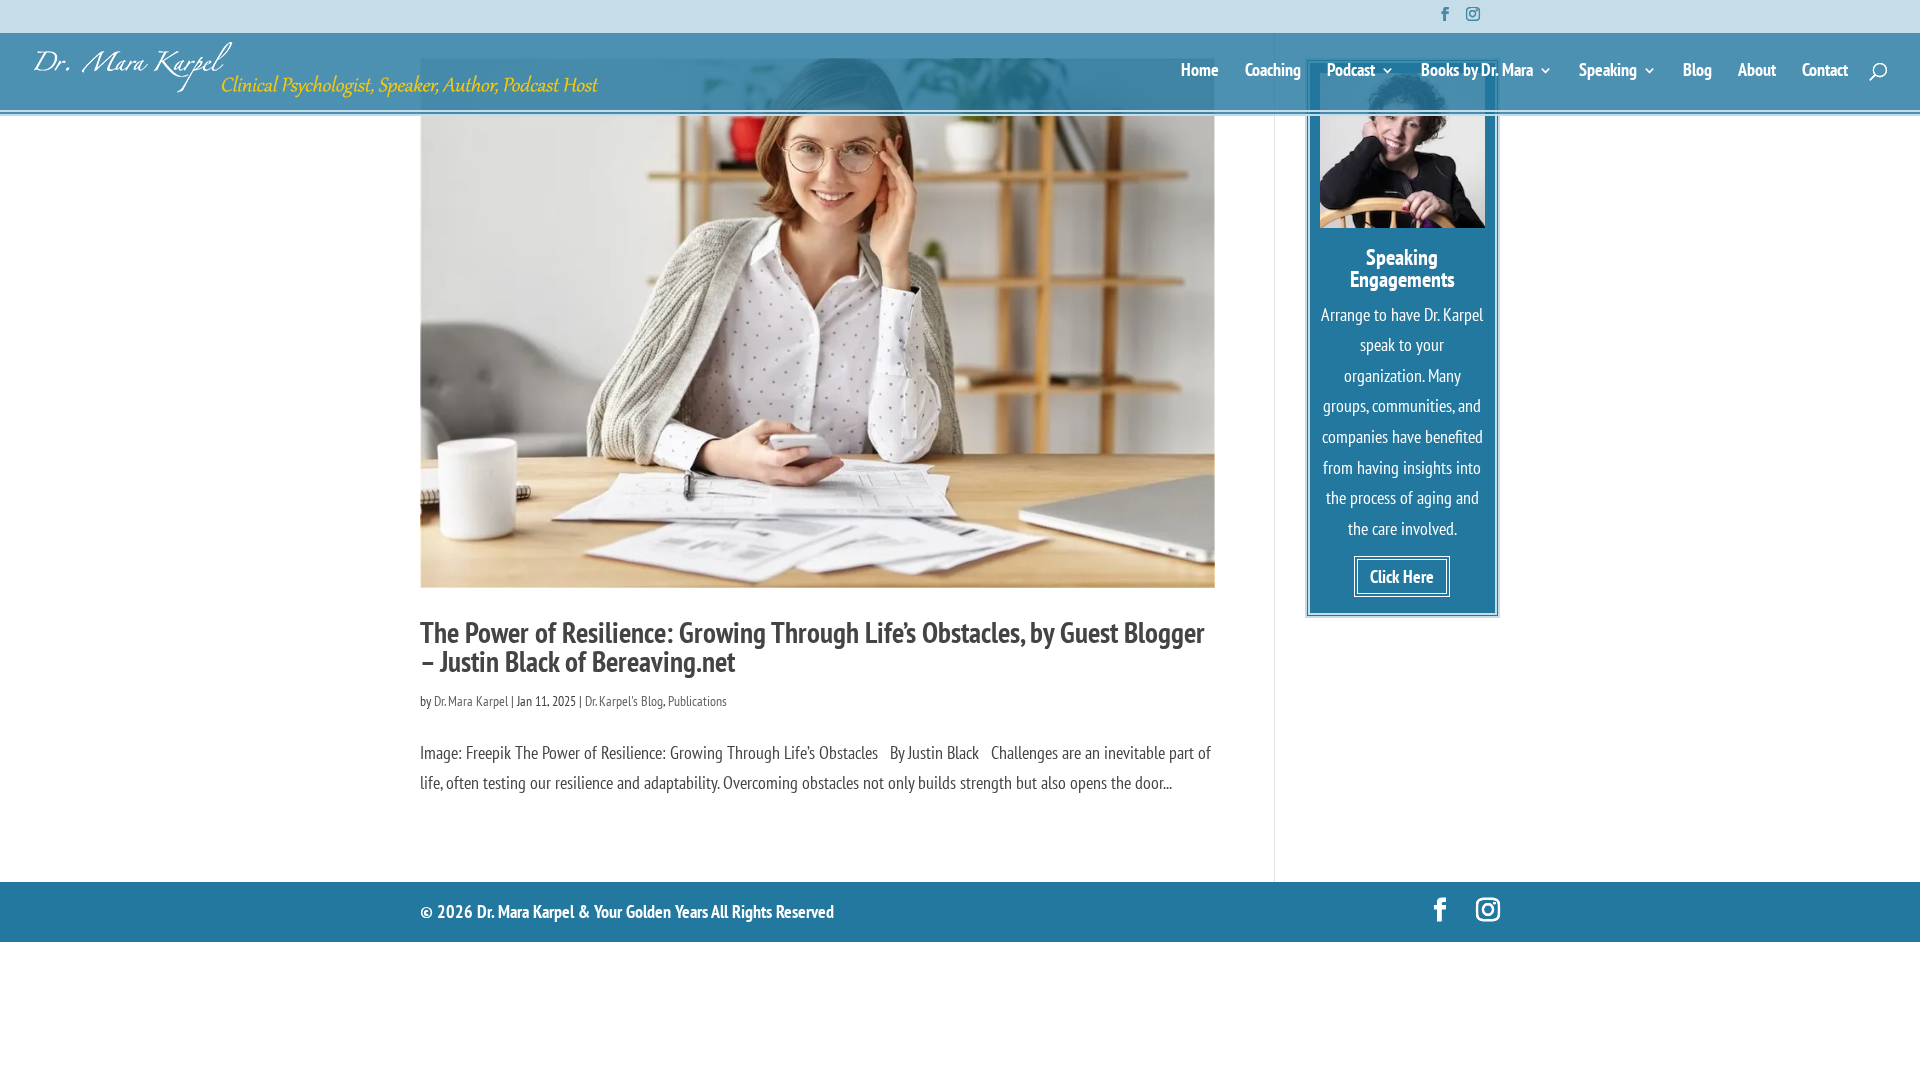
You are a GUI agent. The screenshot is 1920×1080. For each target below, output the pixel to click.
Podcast (1351, 72)
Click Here (1402, 576)
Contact (1825, 72)
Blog (1697, 72)
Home (1200, 72)
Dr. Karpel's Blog (624, 701)
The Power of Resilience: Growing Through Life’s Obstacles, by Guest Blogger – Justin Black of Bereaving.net (812, 646)
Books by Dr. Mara (1477, 72)
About (1757, 72)
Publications (697, 701)
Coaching (1273, 72)
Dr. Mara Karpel (471, 701)
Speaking (1608, 72)
